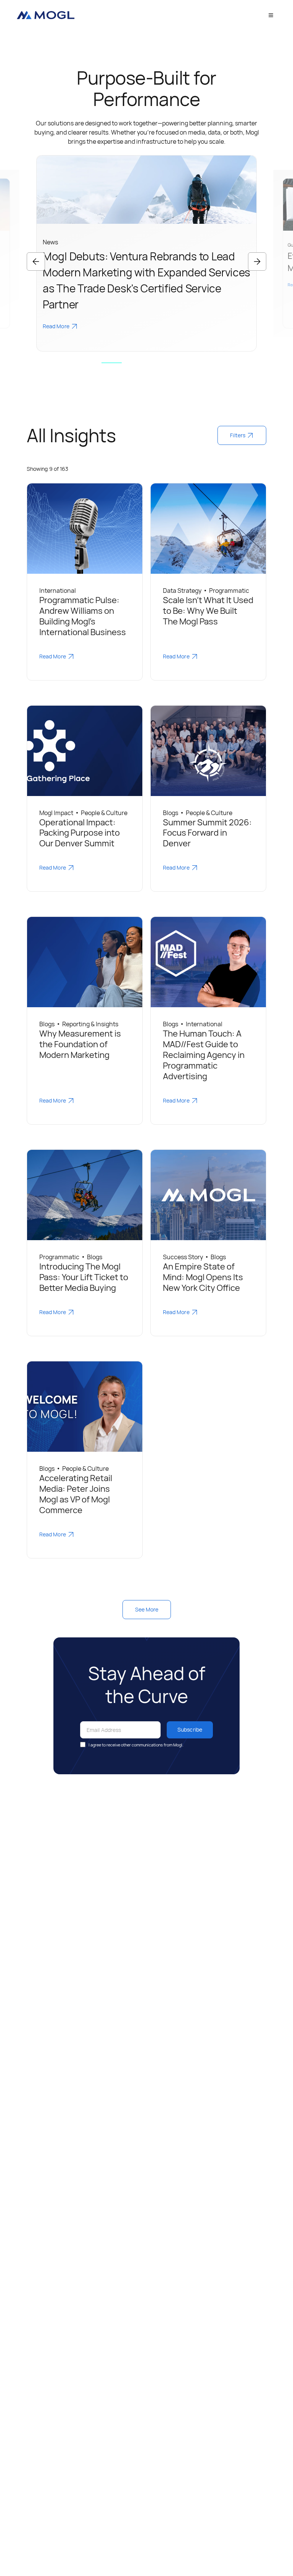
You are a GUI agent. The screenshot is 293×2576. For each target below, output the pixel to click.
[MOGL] (45, 15)
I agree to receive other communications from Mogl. (136, 1745)
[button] (36, 262)
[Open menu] (271, 15)
